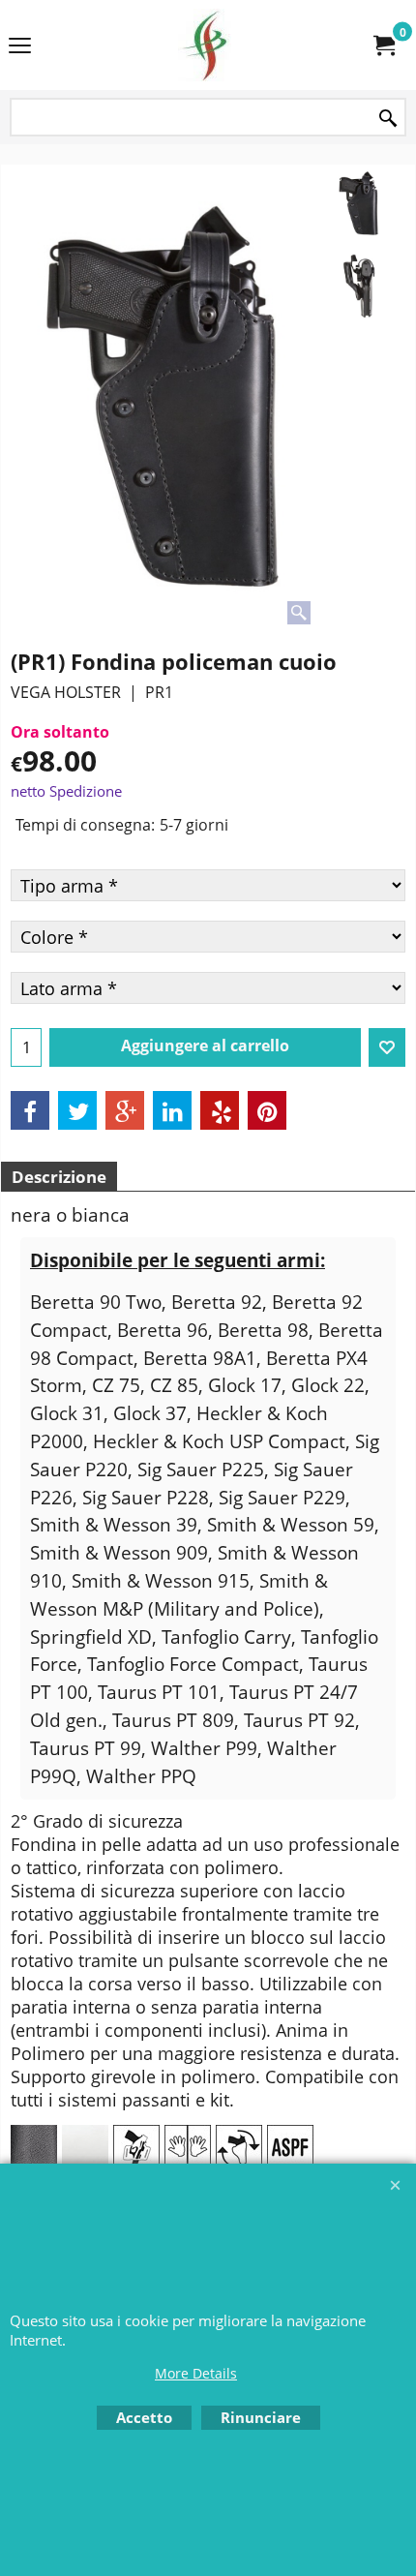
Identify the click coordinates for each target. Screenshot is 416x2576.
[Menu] (20, 46)
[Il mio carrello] (383, 45)
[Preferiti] (387, 1047)
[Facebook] (30, 1110)
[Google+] (125, 1110)
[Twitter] (77, 1110)
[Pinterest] (267, 1110)
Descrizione (59, 1177)
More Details (196, 2373)
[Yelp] (220, 1110)
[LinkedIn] (172, 1110)
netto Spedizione (66, 791)
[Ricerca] (388, 119)
